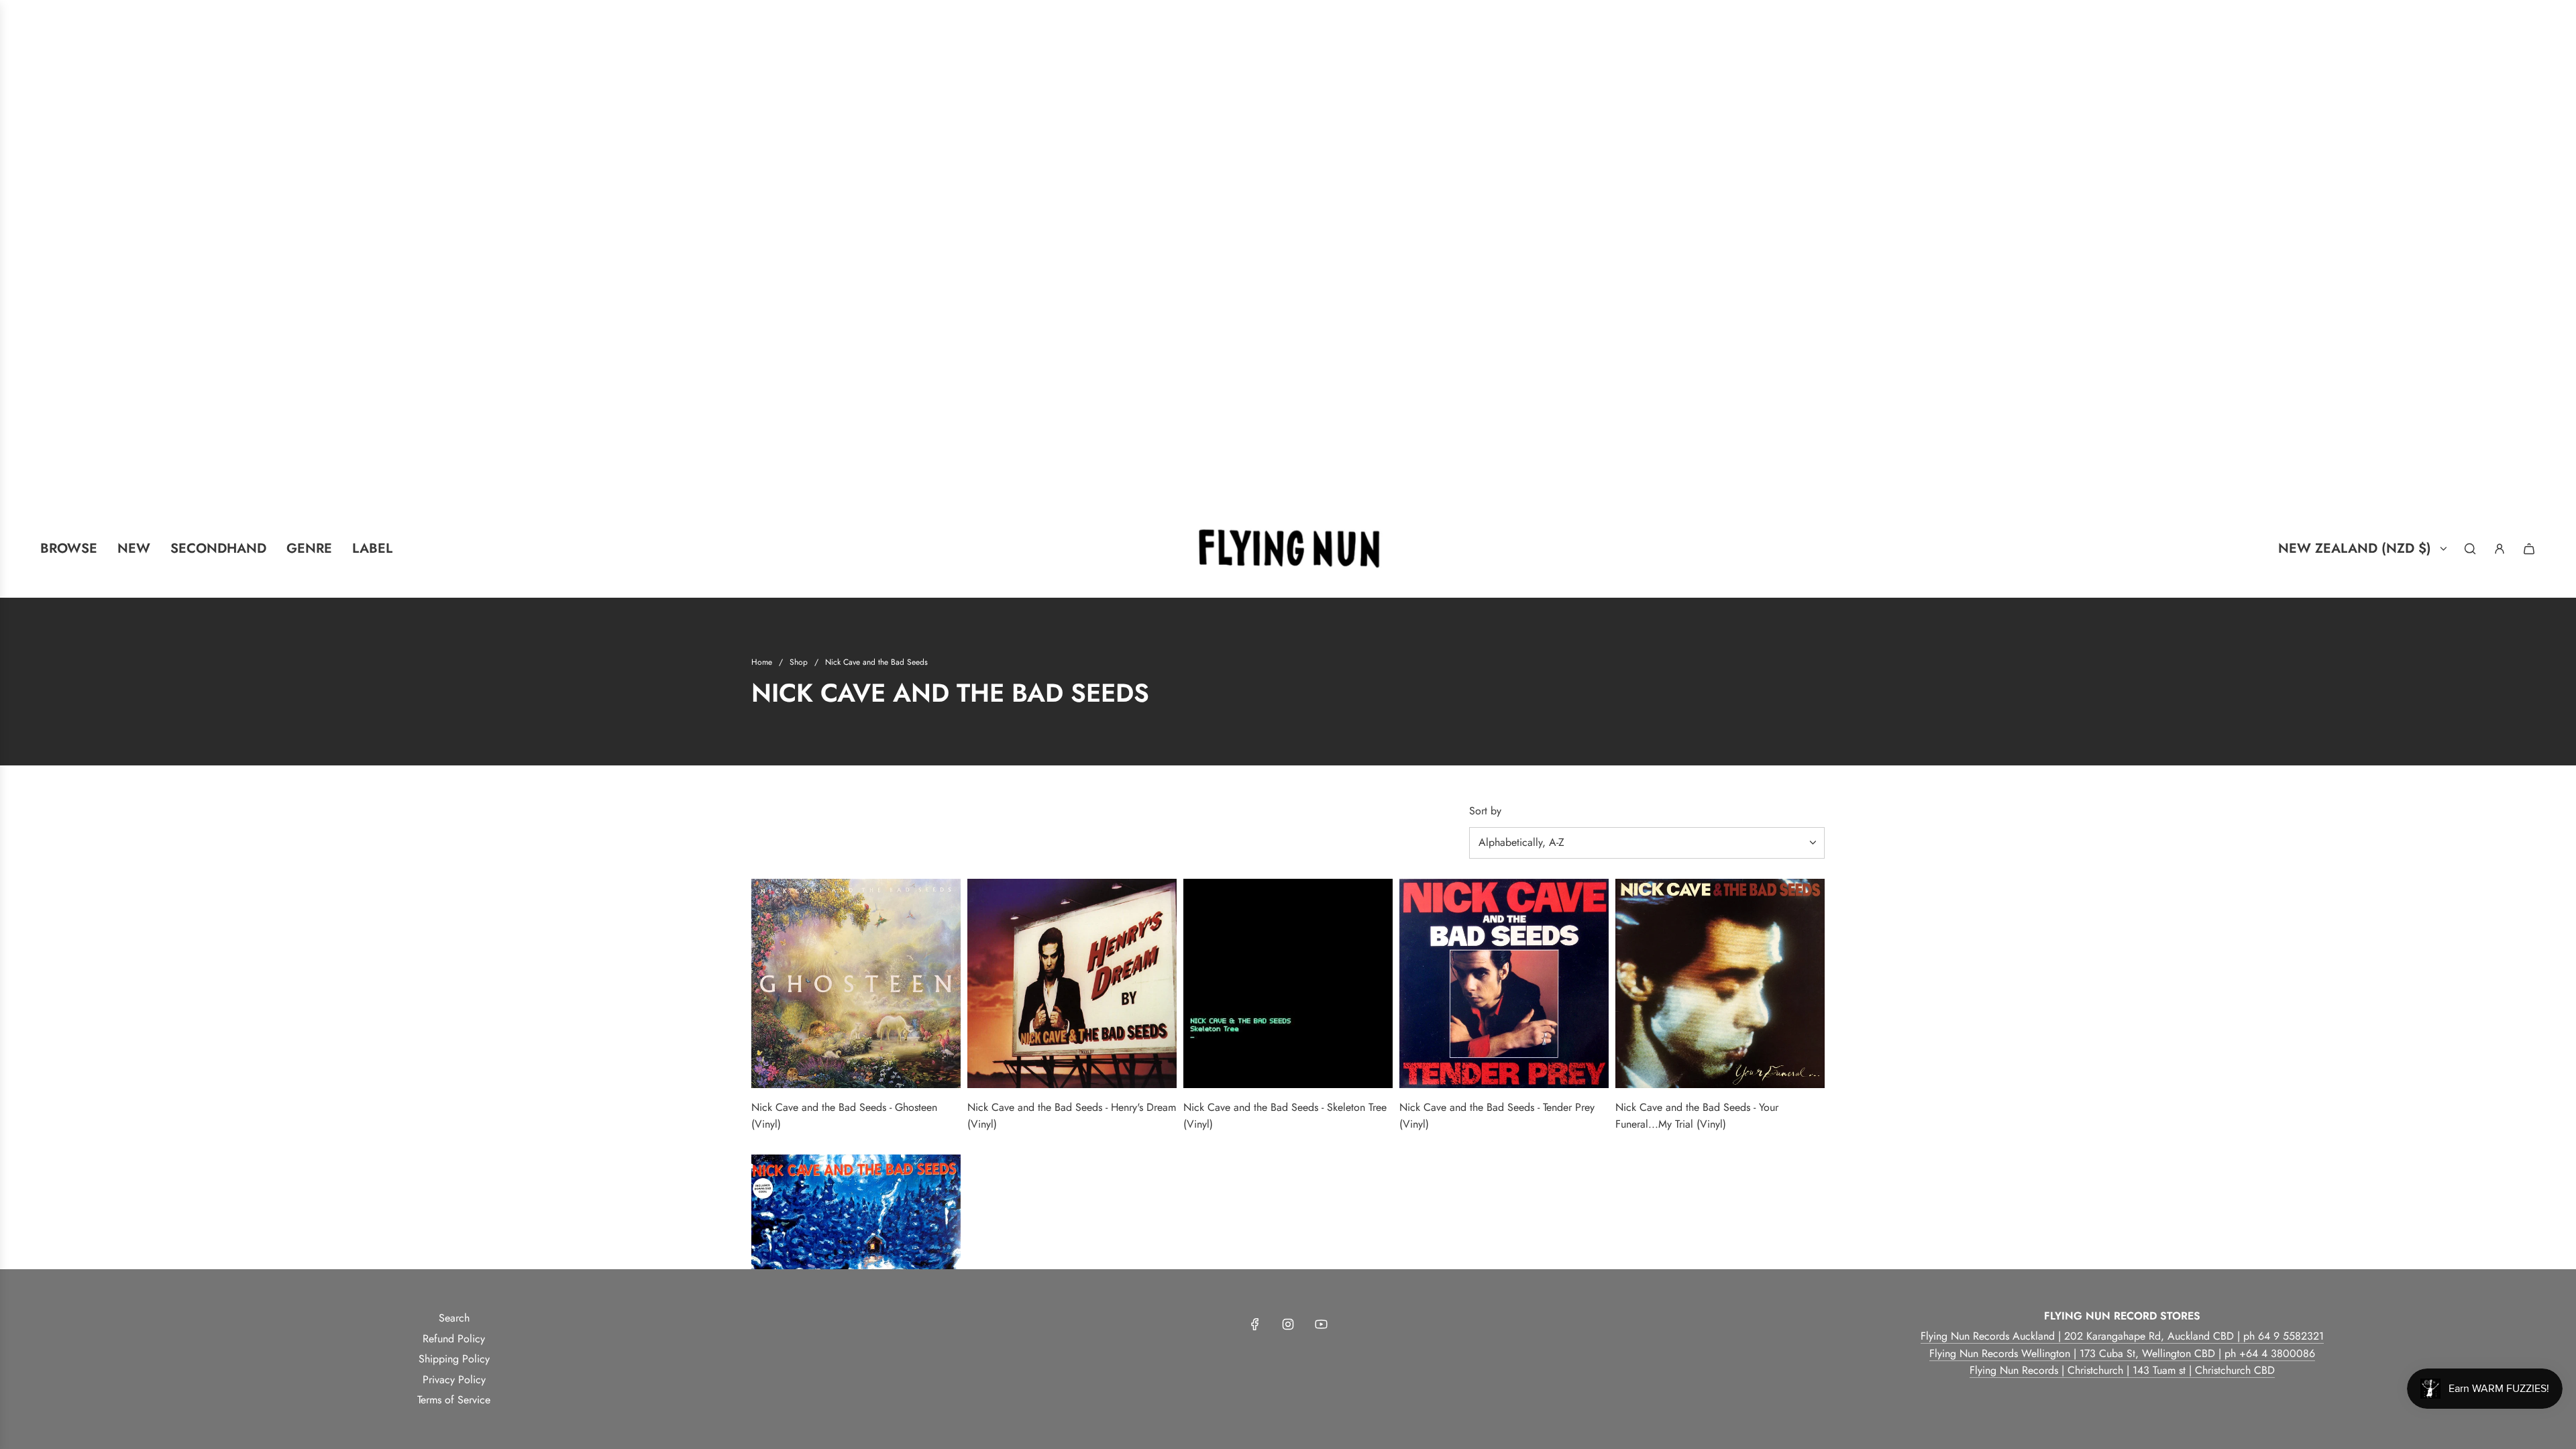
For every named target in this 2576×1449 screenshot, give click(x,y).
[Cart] (2529, 549)
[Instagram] (1288, 1324)
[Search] (2470, 549)
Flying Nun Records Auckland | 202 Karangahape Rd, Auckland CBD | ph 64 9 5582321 (2122, 1336)
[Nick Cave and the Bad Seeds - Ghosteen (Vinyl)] (856, 983)
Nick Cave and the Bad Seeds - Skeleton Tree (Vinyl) (1285, 1116)
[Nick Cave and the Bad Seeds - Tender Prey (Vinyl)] (1504, 983)
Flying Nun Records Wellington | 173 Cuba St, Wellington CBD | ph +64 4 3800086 (2122, 1353)
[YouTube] (1321, 1324)
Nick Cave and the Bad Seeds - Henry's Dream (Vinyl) (1072, 1116)
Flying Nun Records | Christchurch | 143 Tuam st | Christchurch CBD (2122, 1370)
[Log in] (2500, 549)
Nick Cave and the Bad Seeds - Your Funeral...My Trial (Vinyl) (1697, 1116)
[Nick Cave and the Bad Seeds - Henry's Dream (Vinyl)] (1072, 983)
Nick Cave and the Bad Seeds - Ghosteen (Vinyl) (844, 1116)
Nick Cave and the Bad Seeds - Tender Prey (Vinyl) (1497, 1116)
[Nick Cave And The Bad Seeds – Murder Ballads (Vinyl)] (856, 1259)
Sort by (1485, 811)
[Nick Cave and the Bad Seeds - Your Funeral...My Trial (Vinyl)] (1720, 983)
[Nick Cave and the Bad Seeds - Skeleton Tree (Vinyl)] (1288, 983)
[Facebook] (1255, 1324)
